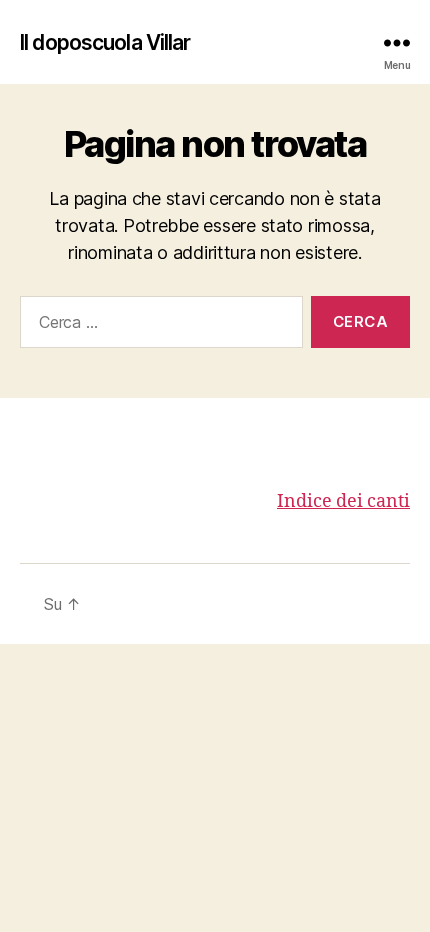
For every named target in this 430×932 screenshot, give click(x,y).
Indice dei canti (343, 501)
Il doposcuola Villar (105, 42)
